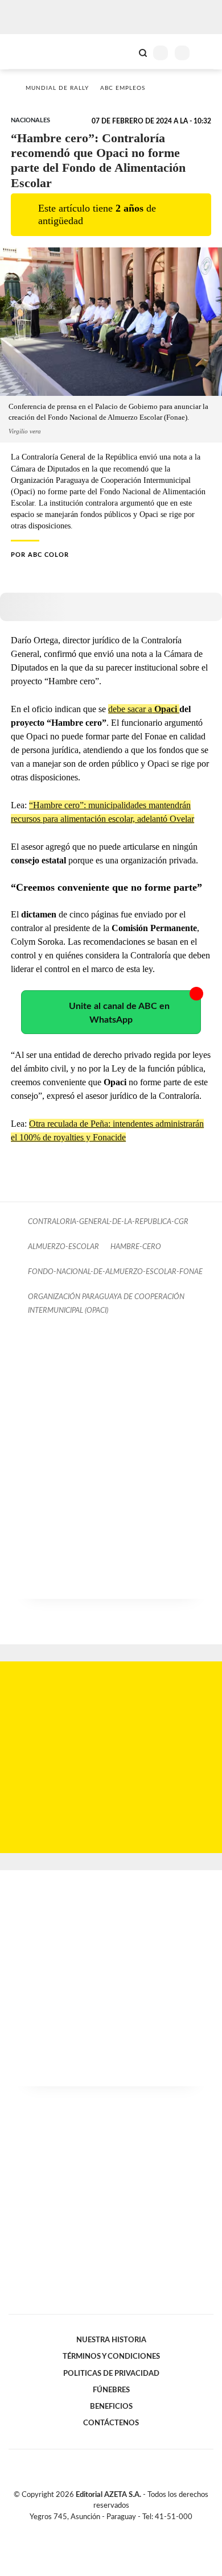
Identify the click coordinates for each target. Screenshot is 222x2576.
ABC (30, 51)
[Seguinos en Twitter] (106, 2530)
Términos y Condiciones (111, 2356)
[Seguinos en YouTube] (118, 2530)
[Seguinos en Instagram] (130, 2530)
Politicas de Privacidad (111, 2374)
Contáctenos (111, 2423)
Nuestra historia (111, 2340)
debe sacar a (144, 709)
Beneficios (111, 2407)
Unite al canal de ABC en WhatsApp (119, 1013)
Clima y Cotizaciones (124, 52)
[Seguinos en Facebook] (94, 2530)
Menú (206, 53)
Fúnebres (111, 2390)
